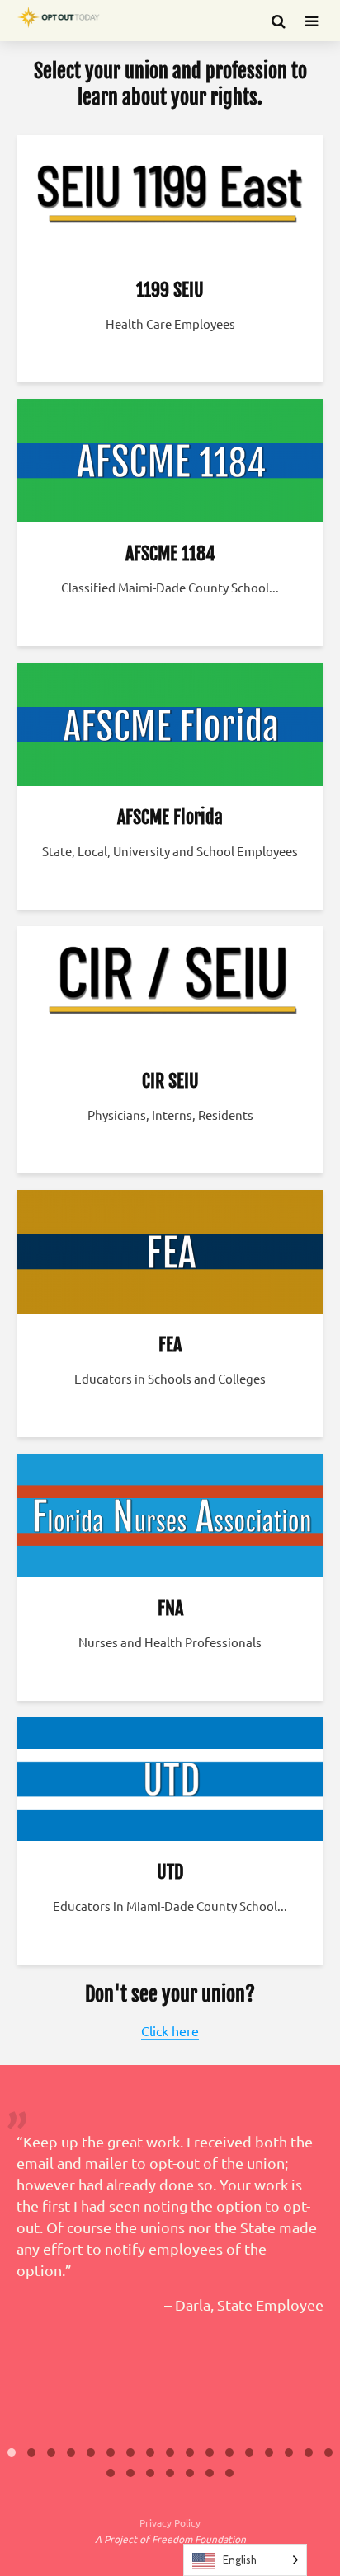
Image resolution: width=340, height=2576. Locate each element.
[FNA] (170, 1513)
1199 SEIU (170, 290)
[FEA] (170, 1249)
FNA (170, 1608)
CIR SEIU (170, 1081)
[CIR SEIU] (170, 986)
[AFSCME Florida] (170, 722)
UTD (170, 1872)
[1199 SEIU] (170, 194)
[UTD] (170, 1777)
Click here (170, 2030)
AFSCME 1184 (170, 553)
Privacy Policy (170, 2522)
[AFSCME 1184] (170, 458)
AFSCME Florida (170, 817)
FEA (170, 1344)
